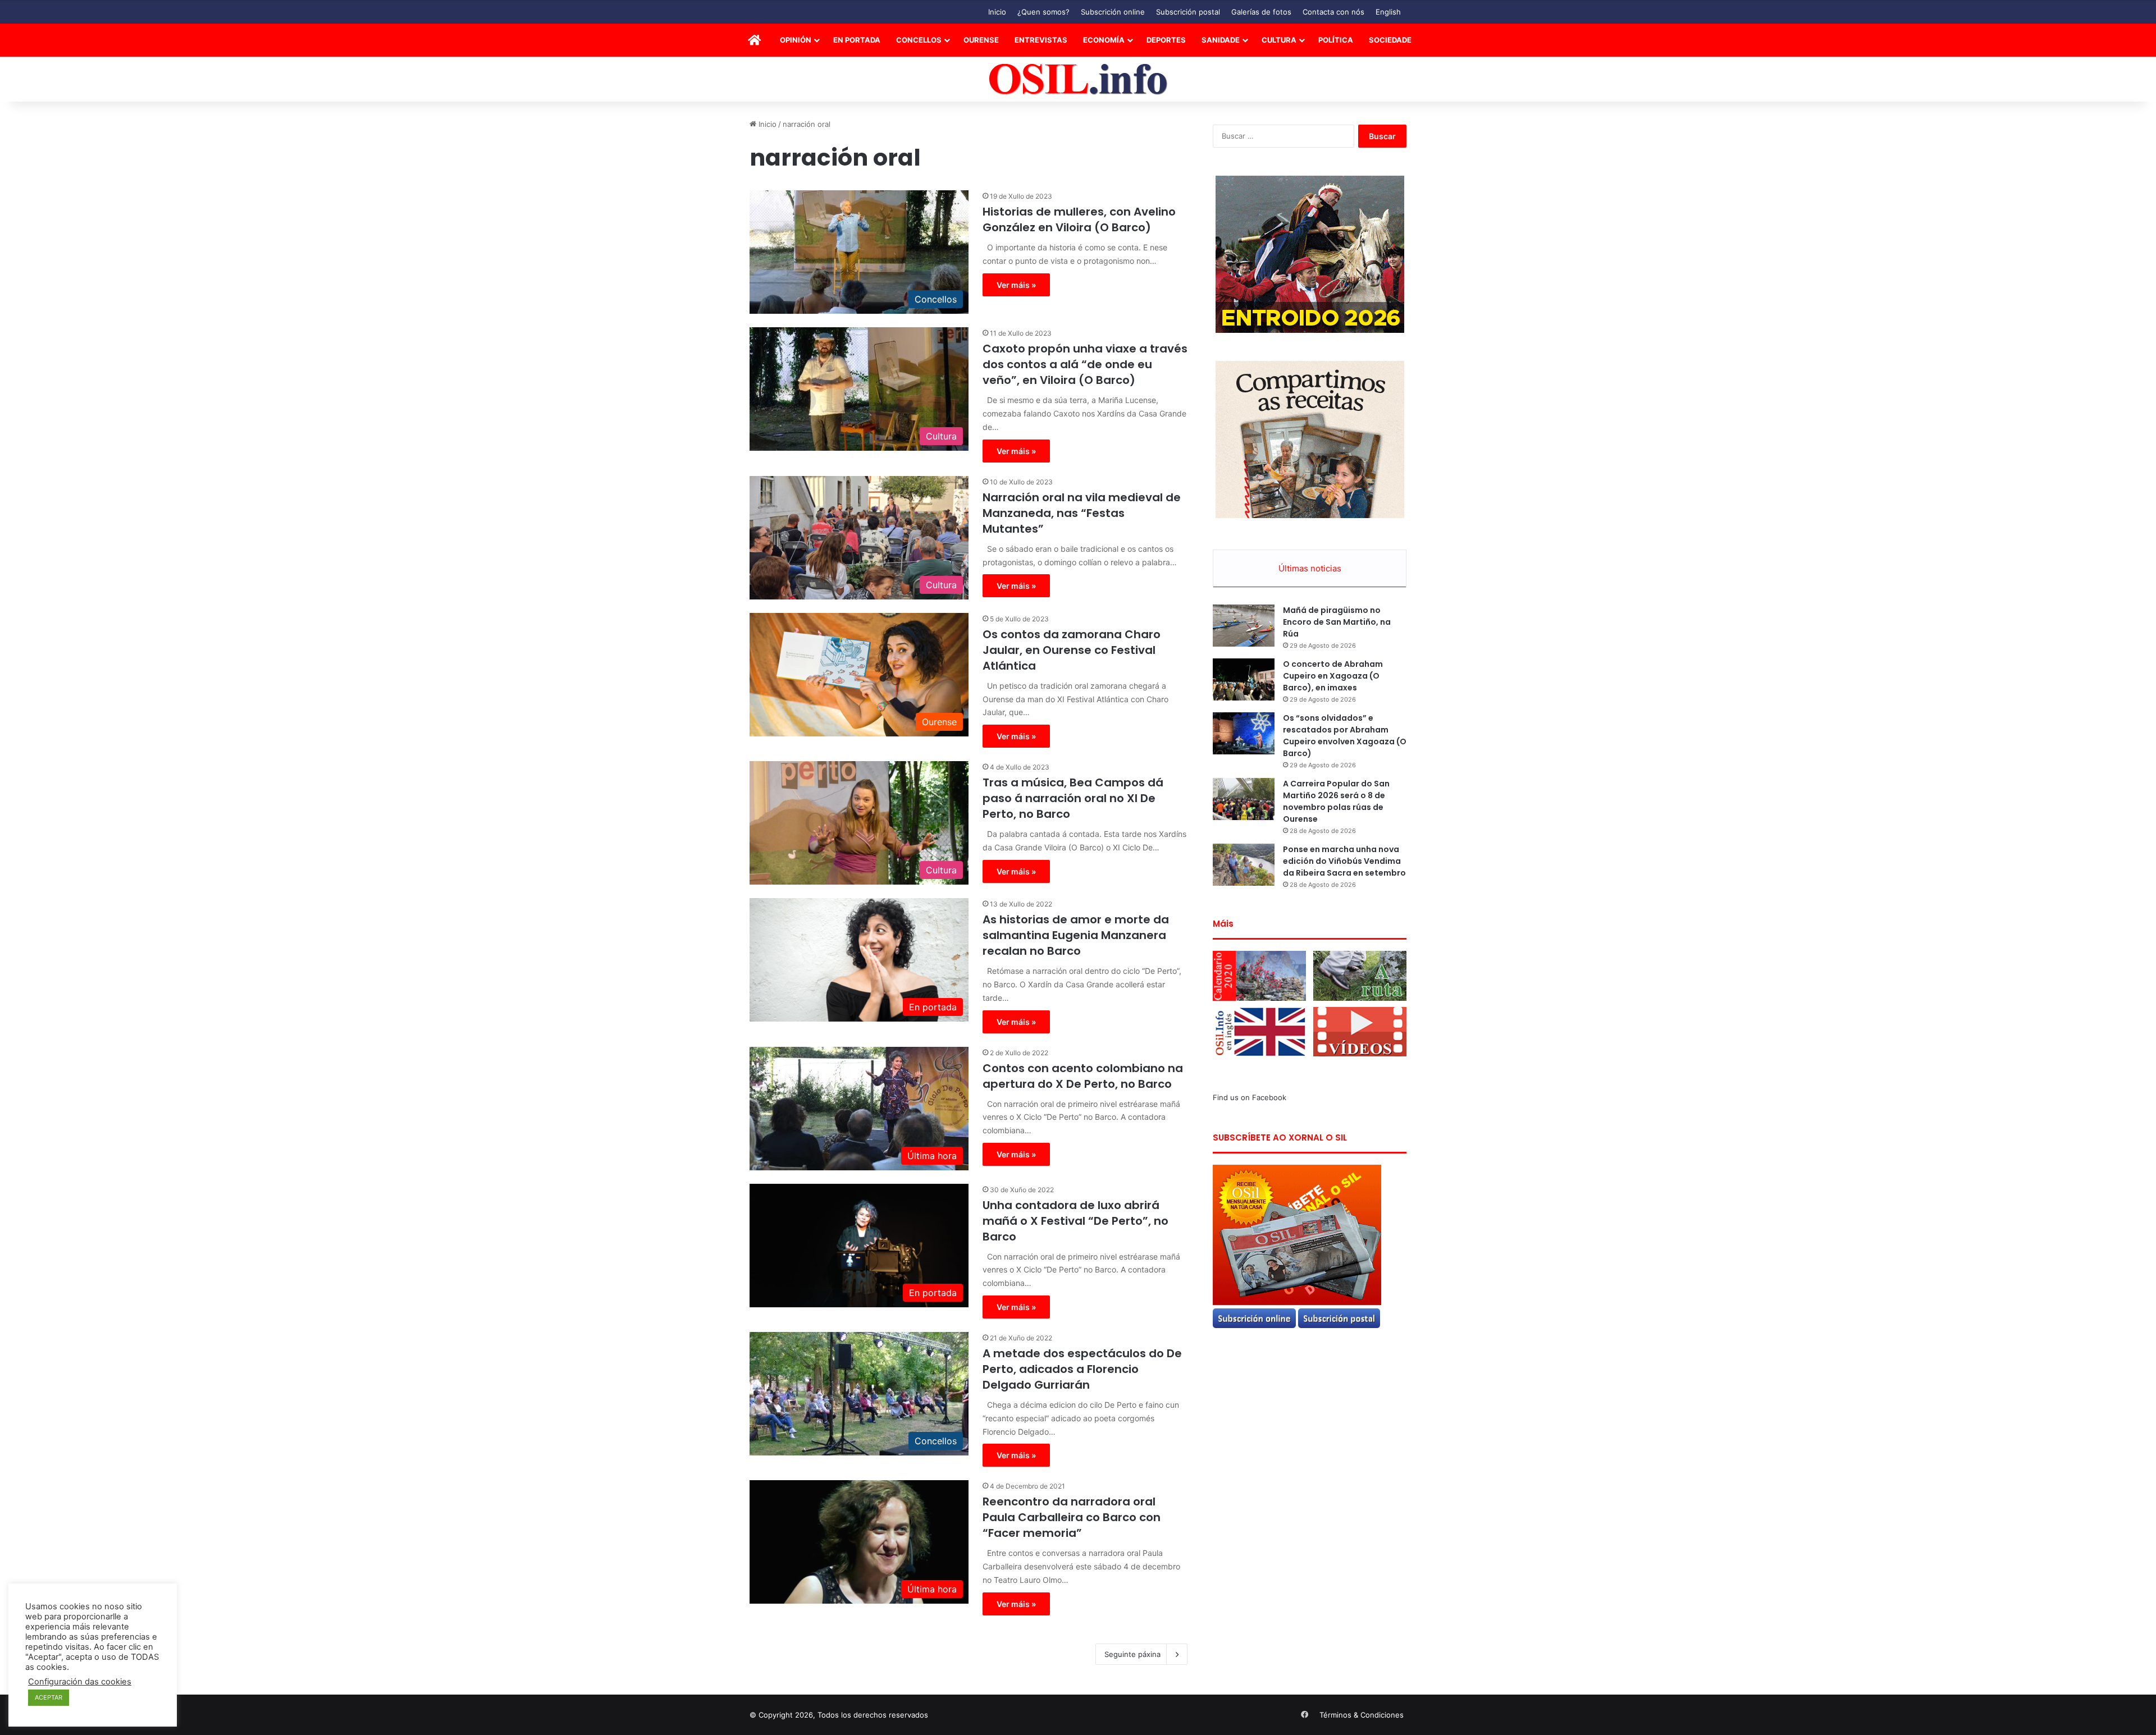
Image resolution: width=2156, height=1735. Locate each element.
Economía (1104, 40)
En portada (857, 40)
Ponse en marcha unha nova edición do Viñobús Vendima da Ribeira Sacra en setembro (1344, 861)
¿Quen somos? (1043, 12)
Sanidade (1221, 40)
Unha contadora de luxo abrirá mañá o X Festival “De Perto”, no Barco (1075, 1221)
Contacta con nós (1333, 12)
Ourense (981, 40)
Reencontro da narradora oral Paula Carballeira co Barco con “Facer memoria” (1072, 1517)
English (1388, 12)
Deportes (1166, 40)
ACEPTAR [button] (49, 1697)
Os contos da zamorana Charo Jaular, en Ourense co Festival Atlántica (1072, 650)
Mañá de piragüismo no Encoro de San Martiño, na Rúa (1337, 622)
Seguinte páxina (1132, 1654)
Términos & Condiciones (1362, 1715)
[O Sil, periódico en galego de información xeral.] (1078, 79)
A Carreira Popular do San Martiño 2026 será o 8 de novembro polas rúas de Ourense (1336, 801)
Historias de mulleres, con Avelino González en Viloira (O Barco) (1079, 219)
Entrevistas (1041, 40)
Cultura (1279, 40)
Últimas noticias (1310, 568)
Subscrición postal (1188, 12)
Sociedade (1390, 40)
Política (1336, 40)
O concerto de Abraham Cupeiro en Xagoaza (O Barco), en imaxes (1333, 676)
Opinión (796, 40)
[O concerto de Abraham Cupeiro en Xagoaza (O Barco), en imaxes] (1244, 679)
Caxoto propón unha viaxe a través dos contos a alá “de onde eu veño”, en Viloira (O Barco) (1085, 364)
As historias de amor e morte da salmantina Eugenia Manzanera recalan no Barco (1076, 935)
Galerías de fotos (1261, 12)
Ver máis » (1016, 285)
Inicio (997, 12)
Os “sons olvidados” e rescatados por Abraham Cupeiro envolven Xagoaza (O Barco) (1345, 736)
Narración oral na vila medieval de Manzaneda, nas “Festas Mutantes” (1082, 513)
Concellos (919, 40)
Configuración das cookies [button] (80, 1682)
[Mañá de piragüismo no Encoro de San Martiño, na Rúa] (1244, 626)
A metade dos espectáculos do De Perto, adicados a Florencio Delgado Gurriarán (1082, 1369)
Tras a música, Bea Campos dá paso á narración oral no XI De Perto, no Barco (1073, 798)
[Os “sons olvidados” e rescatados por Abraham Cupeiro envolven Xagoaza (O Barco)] (1244, 733)
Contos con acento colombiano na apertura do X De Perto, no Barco (1083, 1076)
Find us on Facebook (1250, 1097)
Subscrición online (1113, 12)
